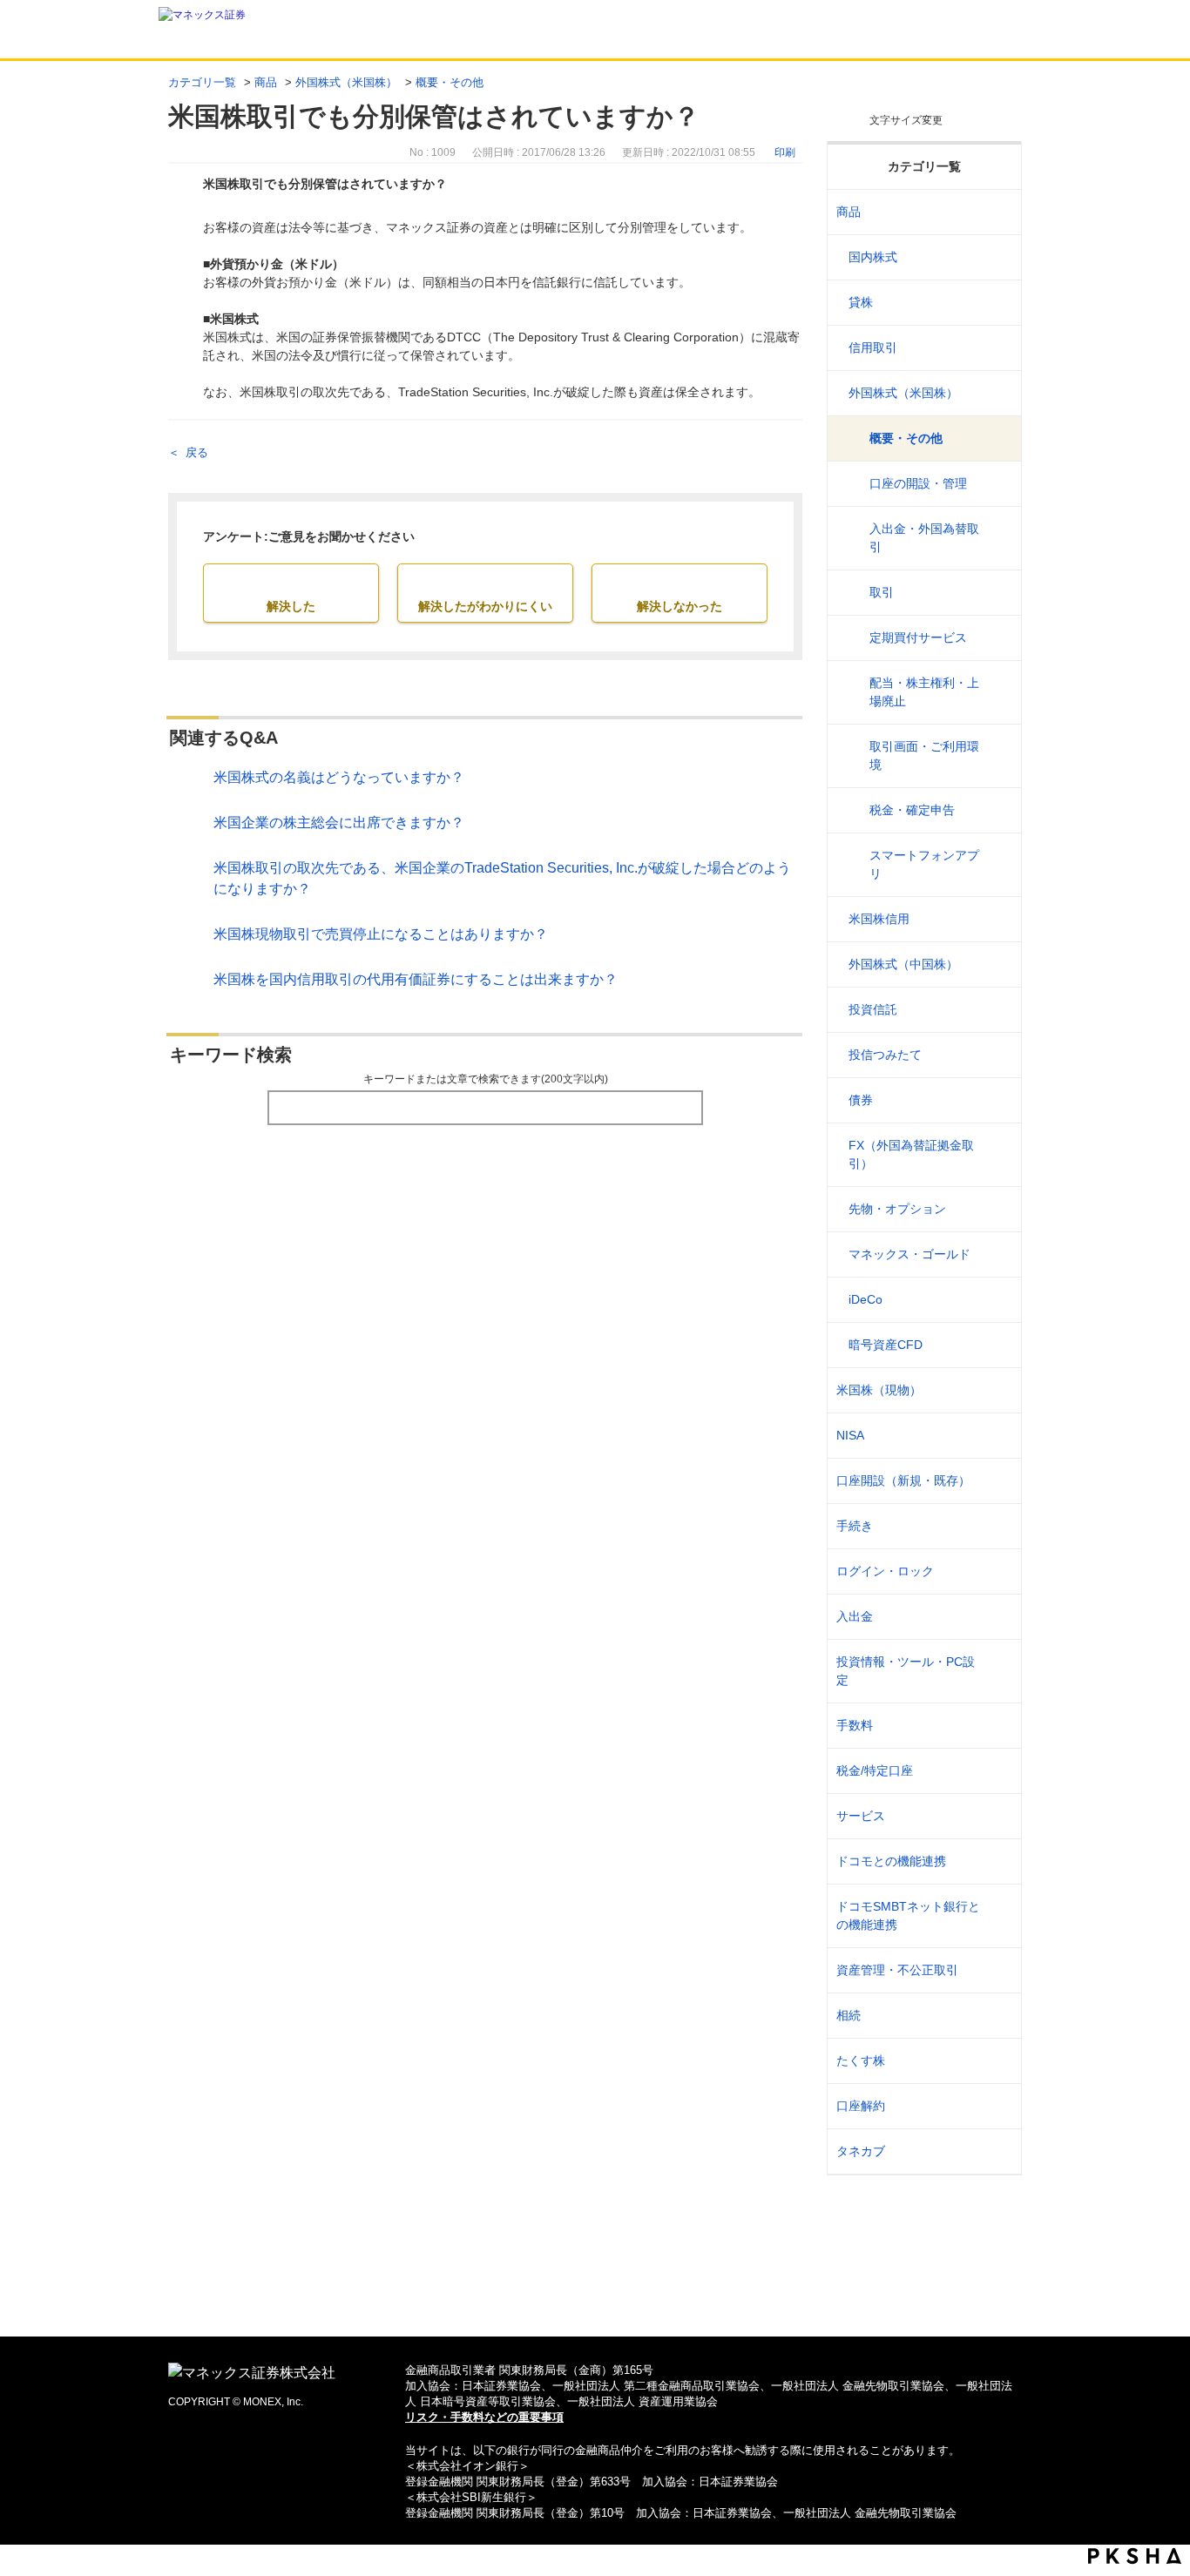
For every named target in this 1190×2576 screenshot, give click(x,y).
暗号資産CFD (886, 1345)
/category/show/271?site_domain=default (997, 393)
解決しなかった (680, 606)
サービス (861, 1816)
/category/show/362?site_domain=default (997, 1726)
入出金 (855, 1616)
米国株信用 (879, 919)
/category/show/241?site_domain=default (997, 1481)
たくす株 (861, 2060)
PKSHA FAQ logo (1135, 2556)
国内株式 (873, 257)
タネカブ (861, 2151)
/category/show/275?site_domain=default (997, 1100)
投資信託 (873, 1009)
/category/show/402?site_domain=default (997, 1345)
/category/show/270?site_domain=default (997, 348)
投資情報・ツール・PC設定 (906, 1671)
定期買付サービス (918, 637)
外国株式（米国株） (346, 82)
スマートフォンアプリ (924, 864)
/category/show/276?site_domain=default (997, 1155)
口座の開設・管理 (918, 483)
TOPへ (595, 2295)
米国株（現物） (879, 1390)
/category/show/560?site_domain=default (997, 1390)
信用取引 (873, 347)
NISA (850, 1435)
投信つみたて (885, 1055)
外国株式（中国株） (903, 964)
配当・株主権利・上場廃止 (924, 692)
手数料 (855, 1725)
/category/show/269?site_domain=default (997, 303)
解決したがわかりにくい (485, 606)
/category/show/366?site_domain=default (997, 1970)
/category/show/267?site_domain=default (997, 212)
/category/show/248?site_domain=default (997, 2016)
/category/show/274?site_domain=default (997, 1055)
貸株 (861, 302)
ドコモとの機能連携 (891, 1861)
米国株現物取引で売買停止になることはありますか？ (381, 934)
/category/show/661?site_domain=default (997, 1861)
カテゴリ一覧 (202, 82)
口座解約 (861, 2106)
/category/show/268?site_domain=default (997, 257)
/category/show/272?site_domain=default (997, 964)
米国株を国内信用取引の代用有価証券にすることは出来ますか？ (416, 979)
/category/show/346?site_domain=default (997, 1436)
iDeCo (865, 1299)
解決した (291, 606)
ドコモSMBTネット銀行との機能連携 (908, 1915)
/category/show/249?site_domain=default (997, 1617)
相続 (849, 2015)
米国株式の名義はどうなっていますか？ (339, 777)
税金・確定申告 (912, 810)
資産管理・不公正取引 (897, 1970)
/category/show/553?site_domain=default (997, 919)
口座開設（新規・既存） (903, 1480)
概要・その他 (450, 82)
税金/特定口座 (875, 1770)
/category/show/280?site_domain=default (997, 1300)
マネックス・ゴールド (909, 1254)
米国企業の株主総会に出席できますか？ (339, 823)
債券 (861, 1100)
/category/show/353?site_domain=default (997, 1816)
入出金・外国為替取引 (924, 538)
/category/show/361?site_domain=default (997, 1571)
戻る (197, 452)
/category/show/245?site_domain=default (997, 1526)
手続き (855, 1526)
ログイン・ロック (885, 1571)
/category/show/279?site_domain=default (997, 1254)
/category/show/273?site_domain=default (997, 1010)
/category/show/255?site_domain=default (997, 1771)
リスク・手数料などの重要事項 (484, 2417)
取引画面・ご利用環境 (924, 755)
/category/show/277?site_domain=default (997, 1209)
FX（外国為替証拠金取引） (911, 1154)
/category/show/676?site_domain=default (997, 1916)
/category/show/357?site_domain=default (997, 1671)
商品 (266, 82)
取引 (882, 592)
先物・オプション (897, 1209)
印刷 (785, 152)
